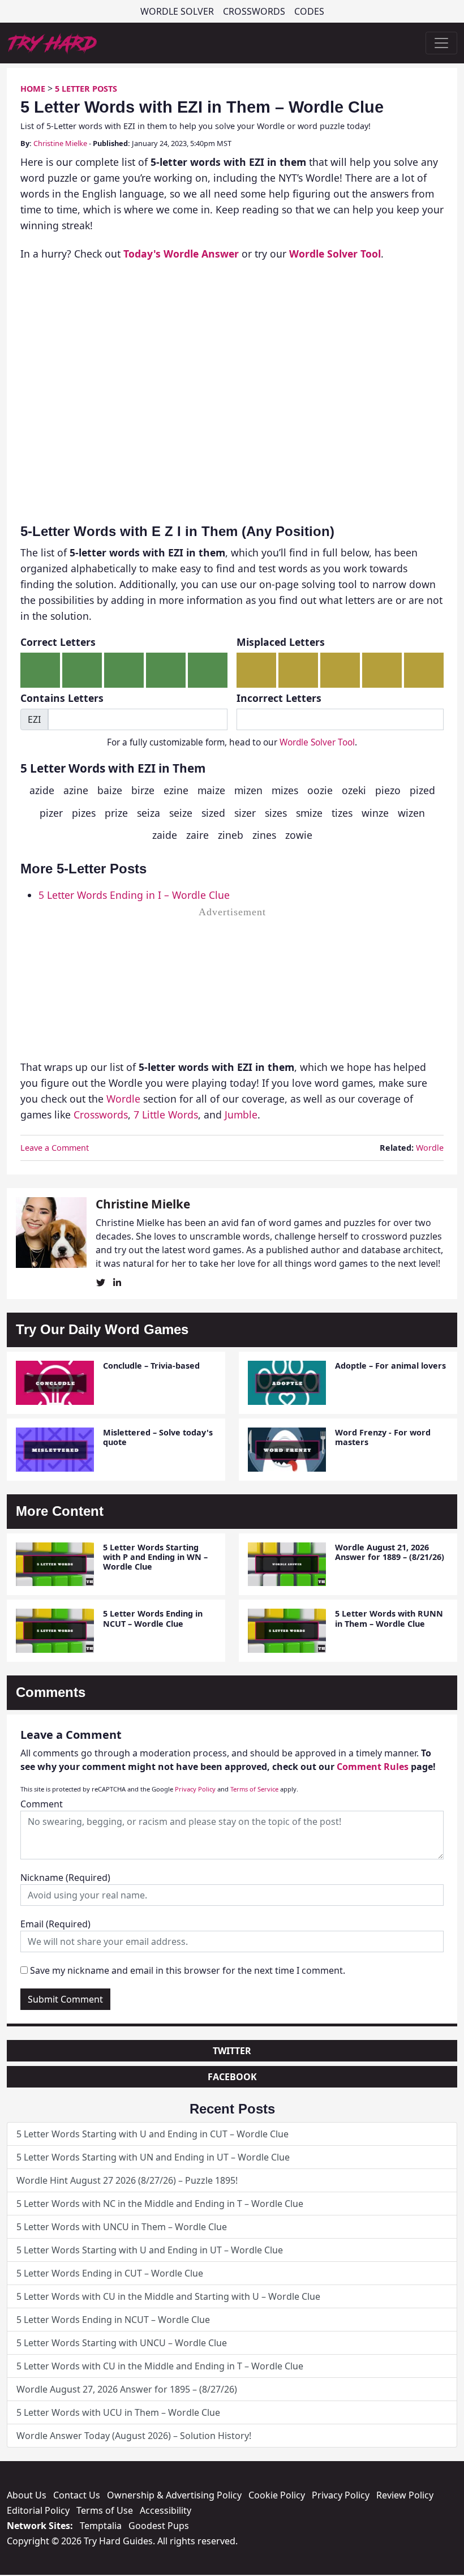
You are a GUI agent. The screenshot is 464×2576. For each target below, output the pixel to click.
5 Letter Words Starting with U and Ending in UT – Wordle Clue (150, 2250)
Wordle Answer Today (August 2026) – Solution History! (134, 2436)
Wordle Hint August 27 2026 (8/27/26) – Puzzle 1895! (127, 2180)
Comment (42, 1804)
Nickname (65, 1878)
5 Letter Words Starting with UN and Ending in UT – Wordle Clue (153, 2157)
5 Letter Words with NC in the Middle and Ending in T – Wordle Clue (160, 2204)
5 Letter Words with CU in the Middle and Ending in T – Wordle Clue (160, 2366)
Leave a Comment (55, 1148)
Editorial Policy (38, 2510)
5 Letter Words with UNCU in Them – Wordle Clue (122, 2227)
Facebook (232, 2077)
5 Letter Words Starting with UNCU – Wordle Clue (122, 2343)
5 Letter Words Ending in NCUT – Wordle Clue (153, 1618)
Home (33, 89)
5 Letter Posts (86, 89)
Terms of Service (254, 1789)
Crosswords (254, 11)
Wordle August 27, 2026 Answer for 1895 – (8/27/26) (127, 2389)
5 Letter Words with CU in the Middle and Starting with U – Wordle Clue (168, 2296)
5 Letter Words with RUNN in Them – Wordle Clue (389, 1618)
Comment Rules (373, 1767)
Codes (309, 11)
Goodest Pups (159, 2526)
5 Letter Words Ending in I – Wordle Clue (134, 895)
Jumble (241, 1115)
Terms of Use (105, 2510)
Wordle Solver (177, 11)
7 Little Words (166, 1115)
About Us (27, 2495)
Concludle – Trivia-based (151, 1366)
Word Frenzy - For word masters (383, 1437)
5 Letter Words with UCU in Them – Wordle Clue (118, 2412)
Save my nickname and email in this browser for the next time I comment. (188, 1970)
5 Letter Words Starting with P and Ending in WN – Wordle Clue (155, 1557)
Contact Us (77, 2495)
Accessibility (166, 2510)
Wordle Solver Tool (317, 742)
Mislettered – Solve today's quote (158, 1437)
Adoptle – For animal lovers (390, 1366)
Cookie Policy (277, 2495)
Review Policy (405, 2495)
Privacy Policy (195, 1789)
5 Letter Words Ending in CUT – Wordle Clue (110, 2273)
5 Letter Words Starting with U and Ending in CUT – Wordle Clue (152, 2134)
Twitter (232, 2051)
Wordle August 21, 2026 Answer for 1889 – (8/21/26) (390, 1552)
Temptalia (101, 2526)
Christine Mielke (60, 143)
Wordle (123, 1099)
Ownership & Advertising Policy (174, 2495)
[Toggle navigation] (441, 43)
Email (55, 1924)
